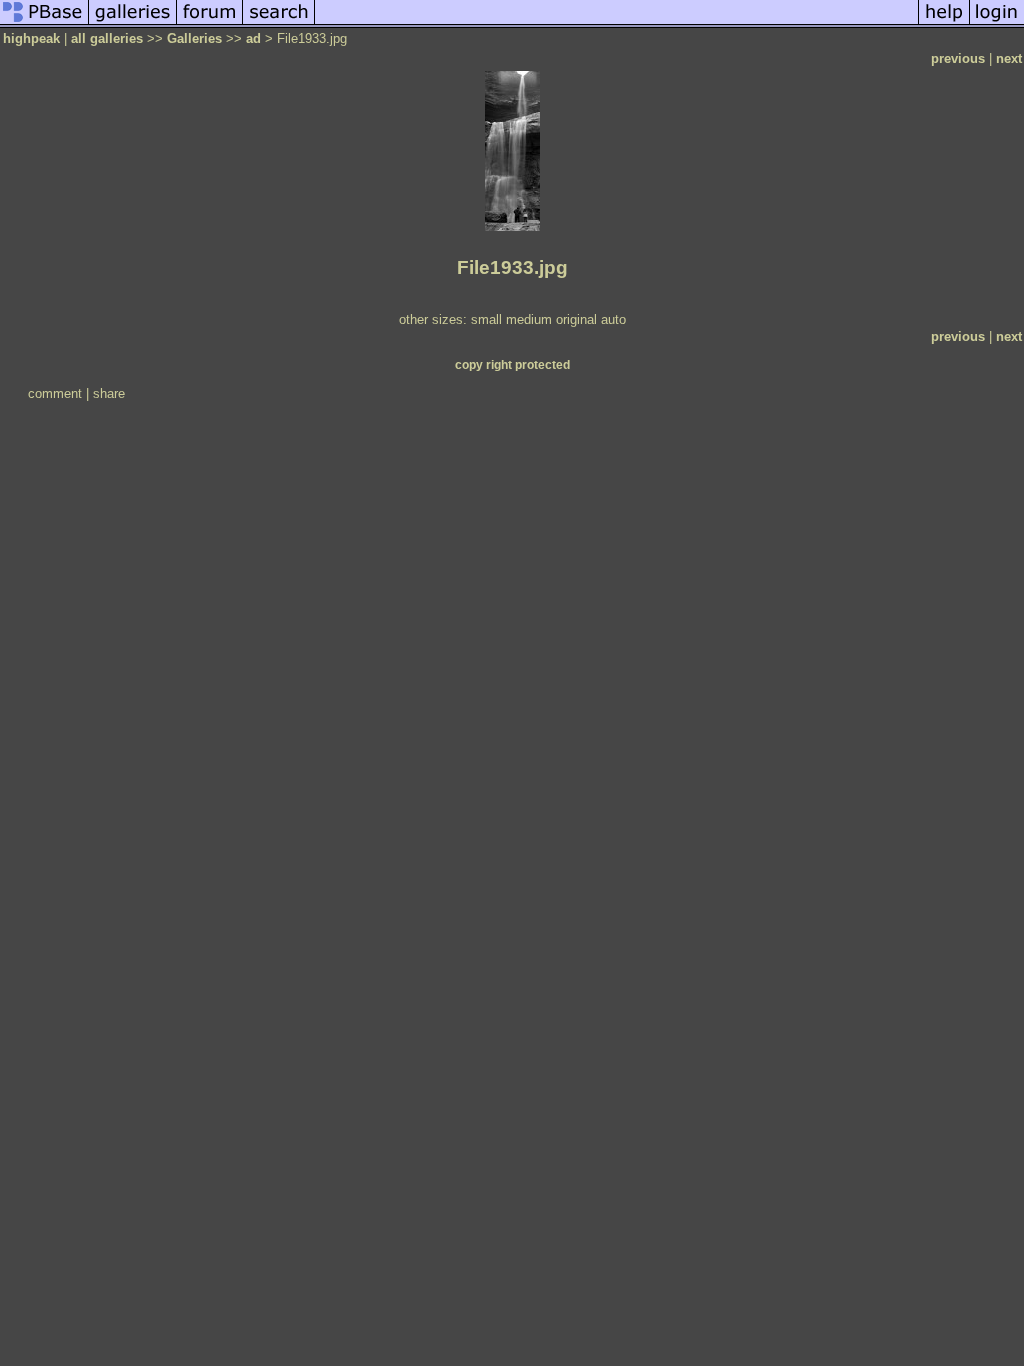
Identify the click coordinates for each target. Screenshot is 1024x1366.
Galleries (194, 38)
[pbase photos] (44, 23)
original (576, 319)
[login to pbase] (997, 23)
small (486, 319)
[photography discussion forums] (210, 23)
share (109, 393)
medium (529, 319)
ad (253, 38)
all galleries (107, 38)
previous (958, 58)
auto (613, 319)
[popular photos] (616, 23)
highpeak (31, 38)
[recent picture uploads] (133, 23)
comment (55, 393)
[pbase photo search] (279, 23)
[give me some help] (944, 23)
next (1009, 58)
